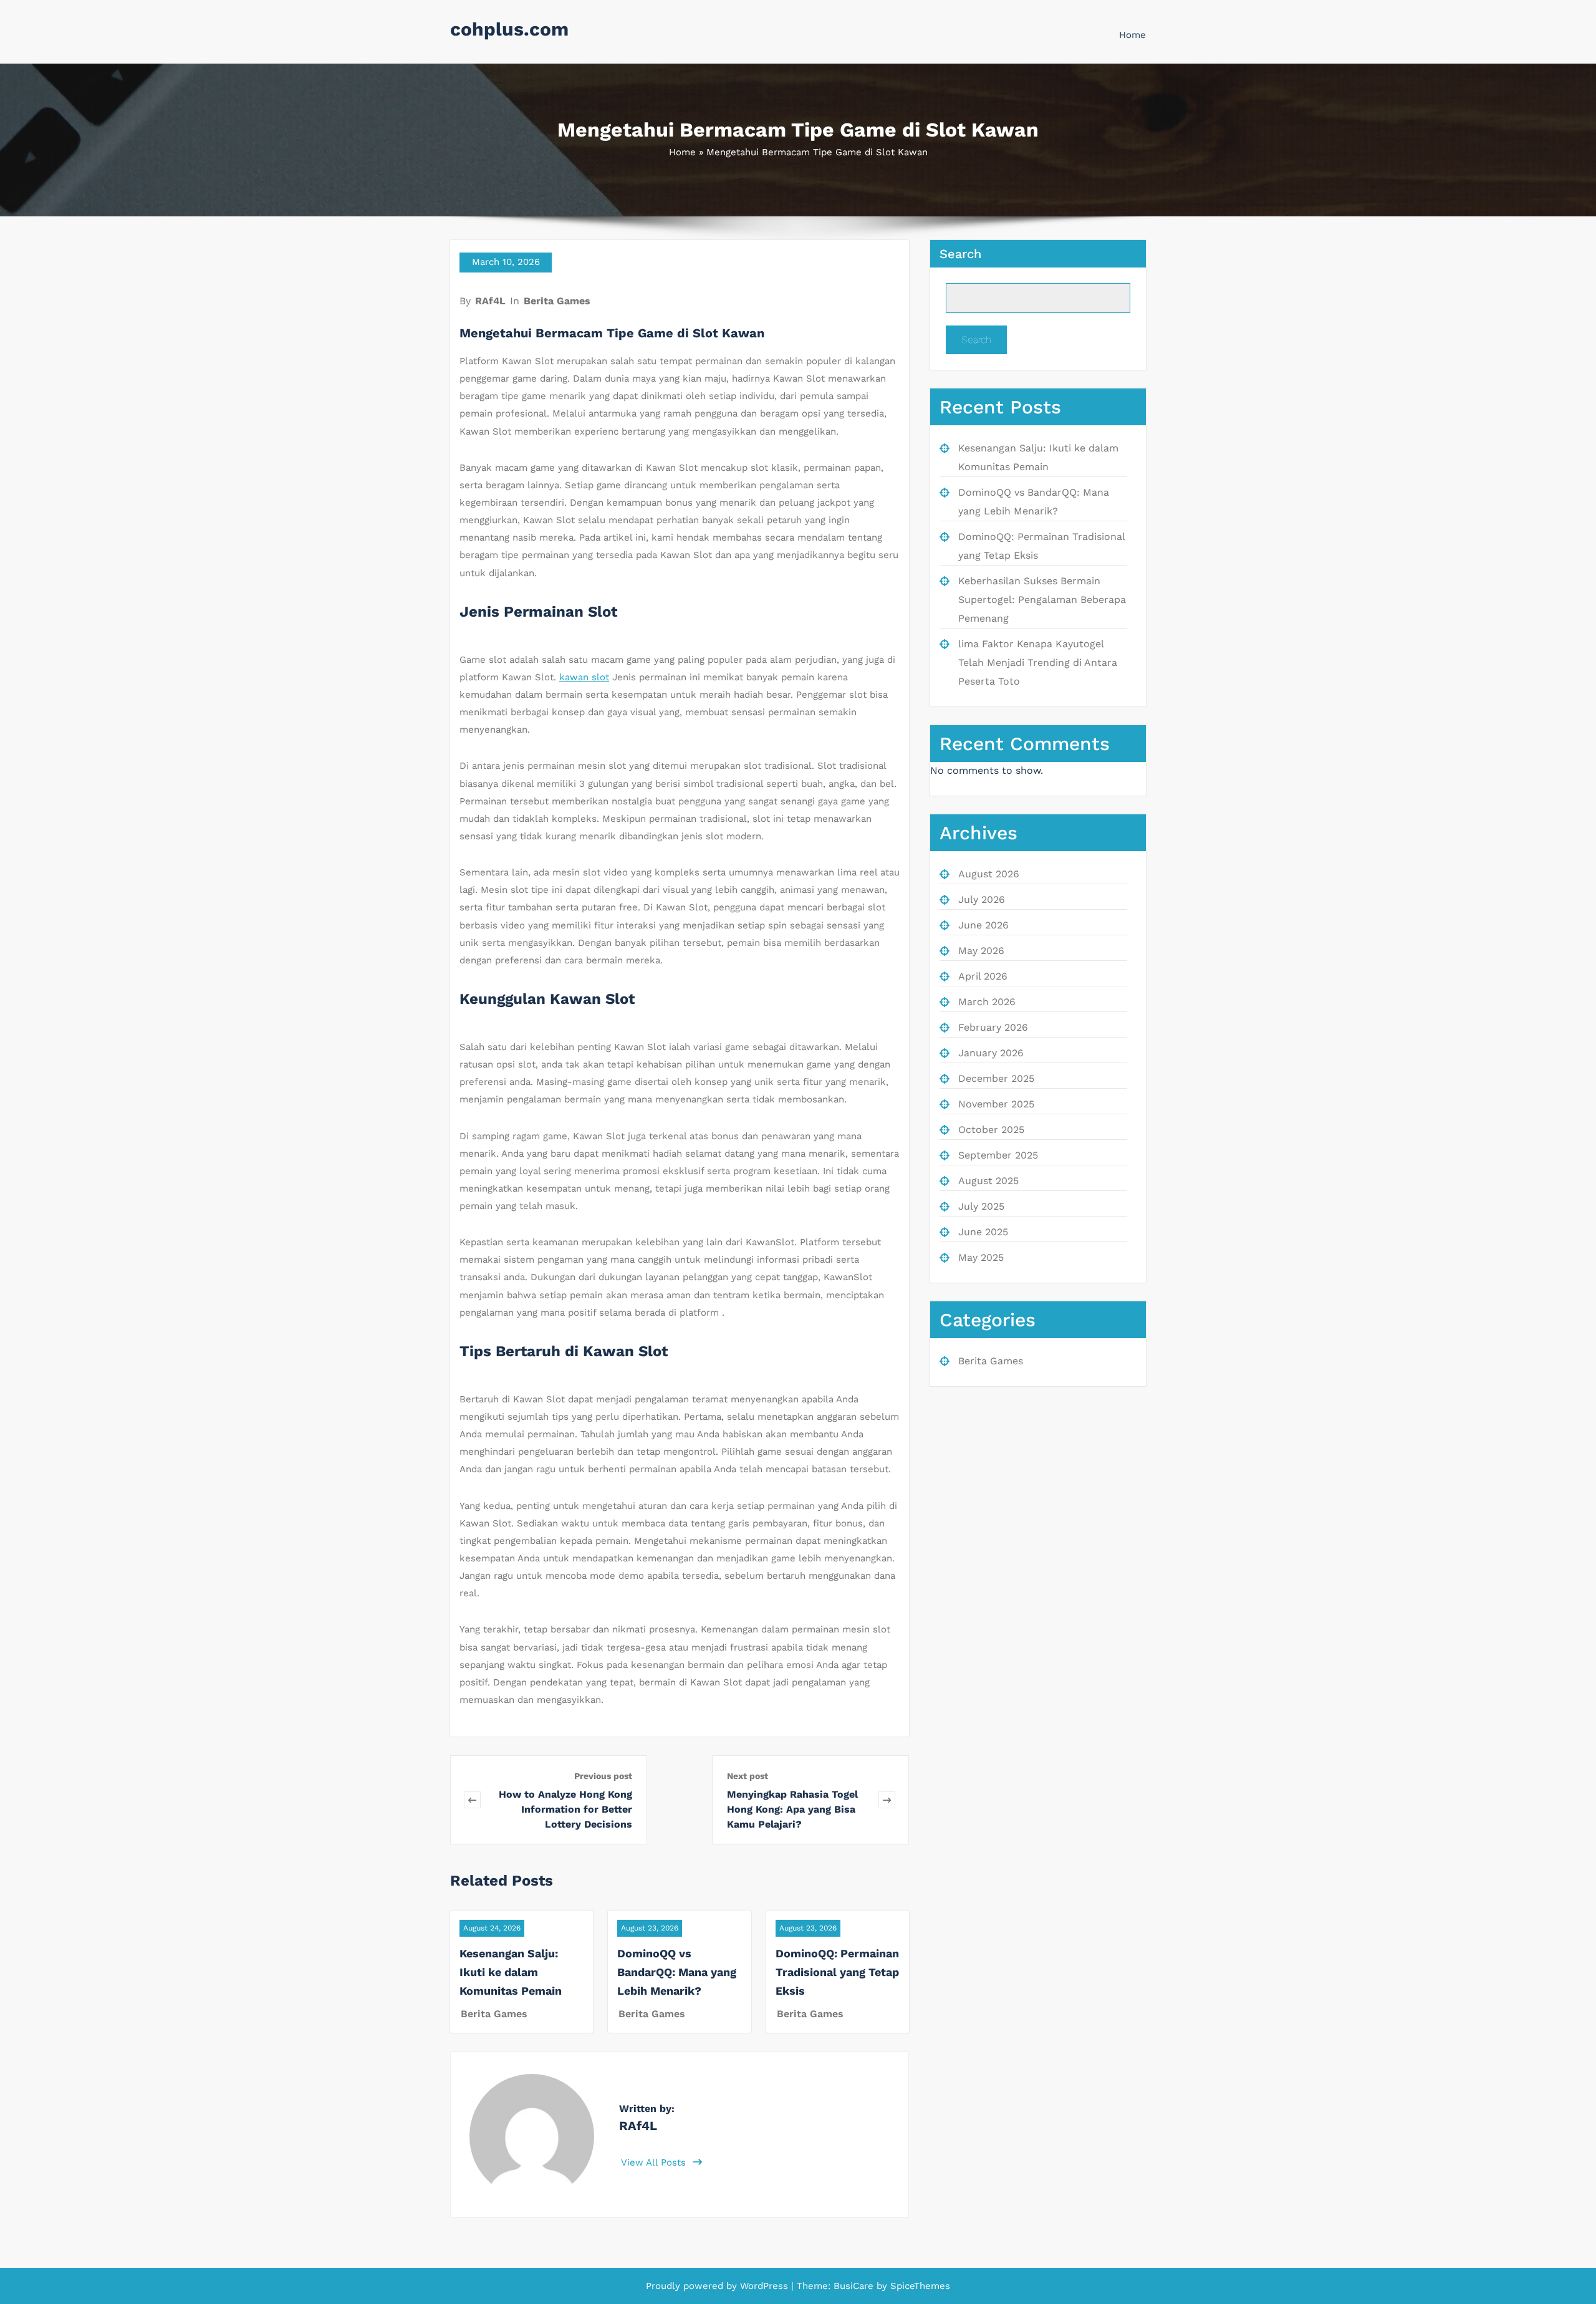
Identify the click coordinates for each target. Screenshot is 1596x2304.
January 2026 (991, 1053)
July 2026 (982, 899)
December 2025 (996, 1078)
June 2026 (983, 925)
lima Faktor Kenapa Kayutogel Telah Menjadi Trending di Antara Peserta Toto (1038, 663)
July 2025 (981, 1206)
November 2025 (996, 1104)
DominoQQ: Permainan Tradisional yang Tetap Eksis (837, 1972)
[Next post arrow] (887, 1800)
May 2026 (981, 951)
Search (960, 254)
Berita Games (557, 301)
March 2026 (987, 1002)
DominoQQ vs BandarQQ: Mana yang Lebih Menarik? (677, 1972)
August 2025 (988, 1181)
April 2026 (983, 976)
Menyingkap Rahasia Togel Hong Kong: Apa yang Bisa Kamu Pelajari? (792, 1809)
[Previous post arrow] (472, 1800)
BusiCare (855, 2286)
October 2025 (991, 1130)
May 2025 (981, 1257)
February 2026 (993, 1027)
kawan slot (584, 677)
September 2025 (998, 1155)
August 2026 (989, 874)
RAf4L (490, 301)
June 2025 (983, 1232)
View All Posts (655, 2162)
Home (1132, 35)
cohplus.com (509, 29)
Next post (748, 1776)
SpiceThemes (919, 2286)
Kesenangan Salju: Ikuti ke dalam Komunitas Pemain (511, 1972)
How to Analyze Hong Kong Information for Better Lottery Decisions (565, 1809)
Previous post (603, 1776)
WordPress (764, 2286)
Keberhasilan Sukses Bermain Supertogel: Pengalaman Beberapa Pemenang (1042, 600)
